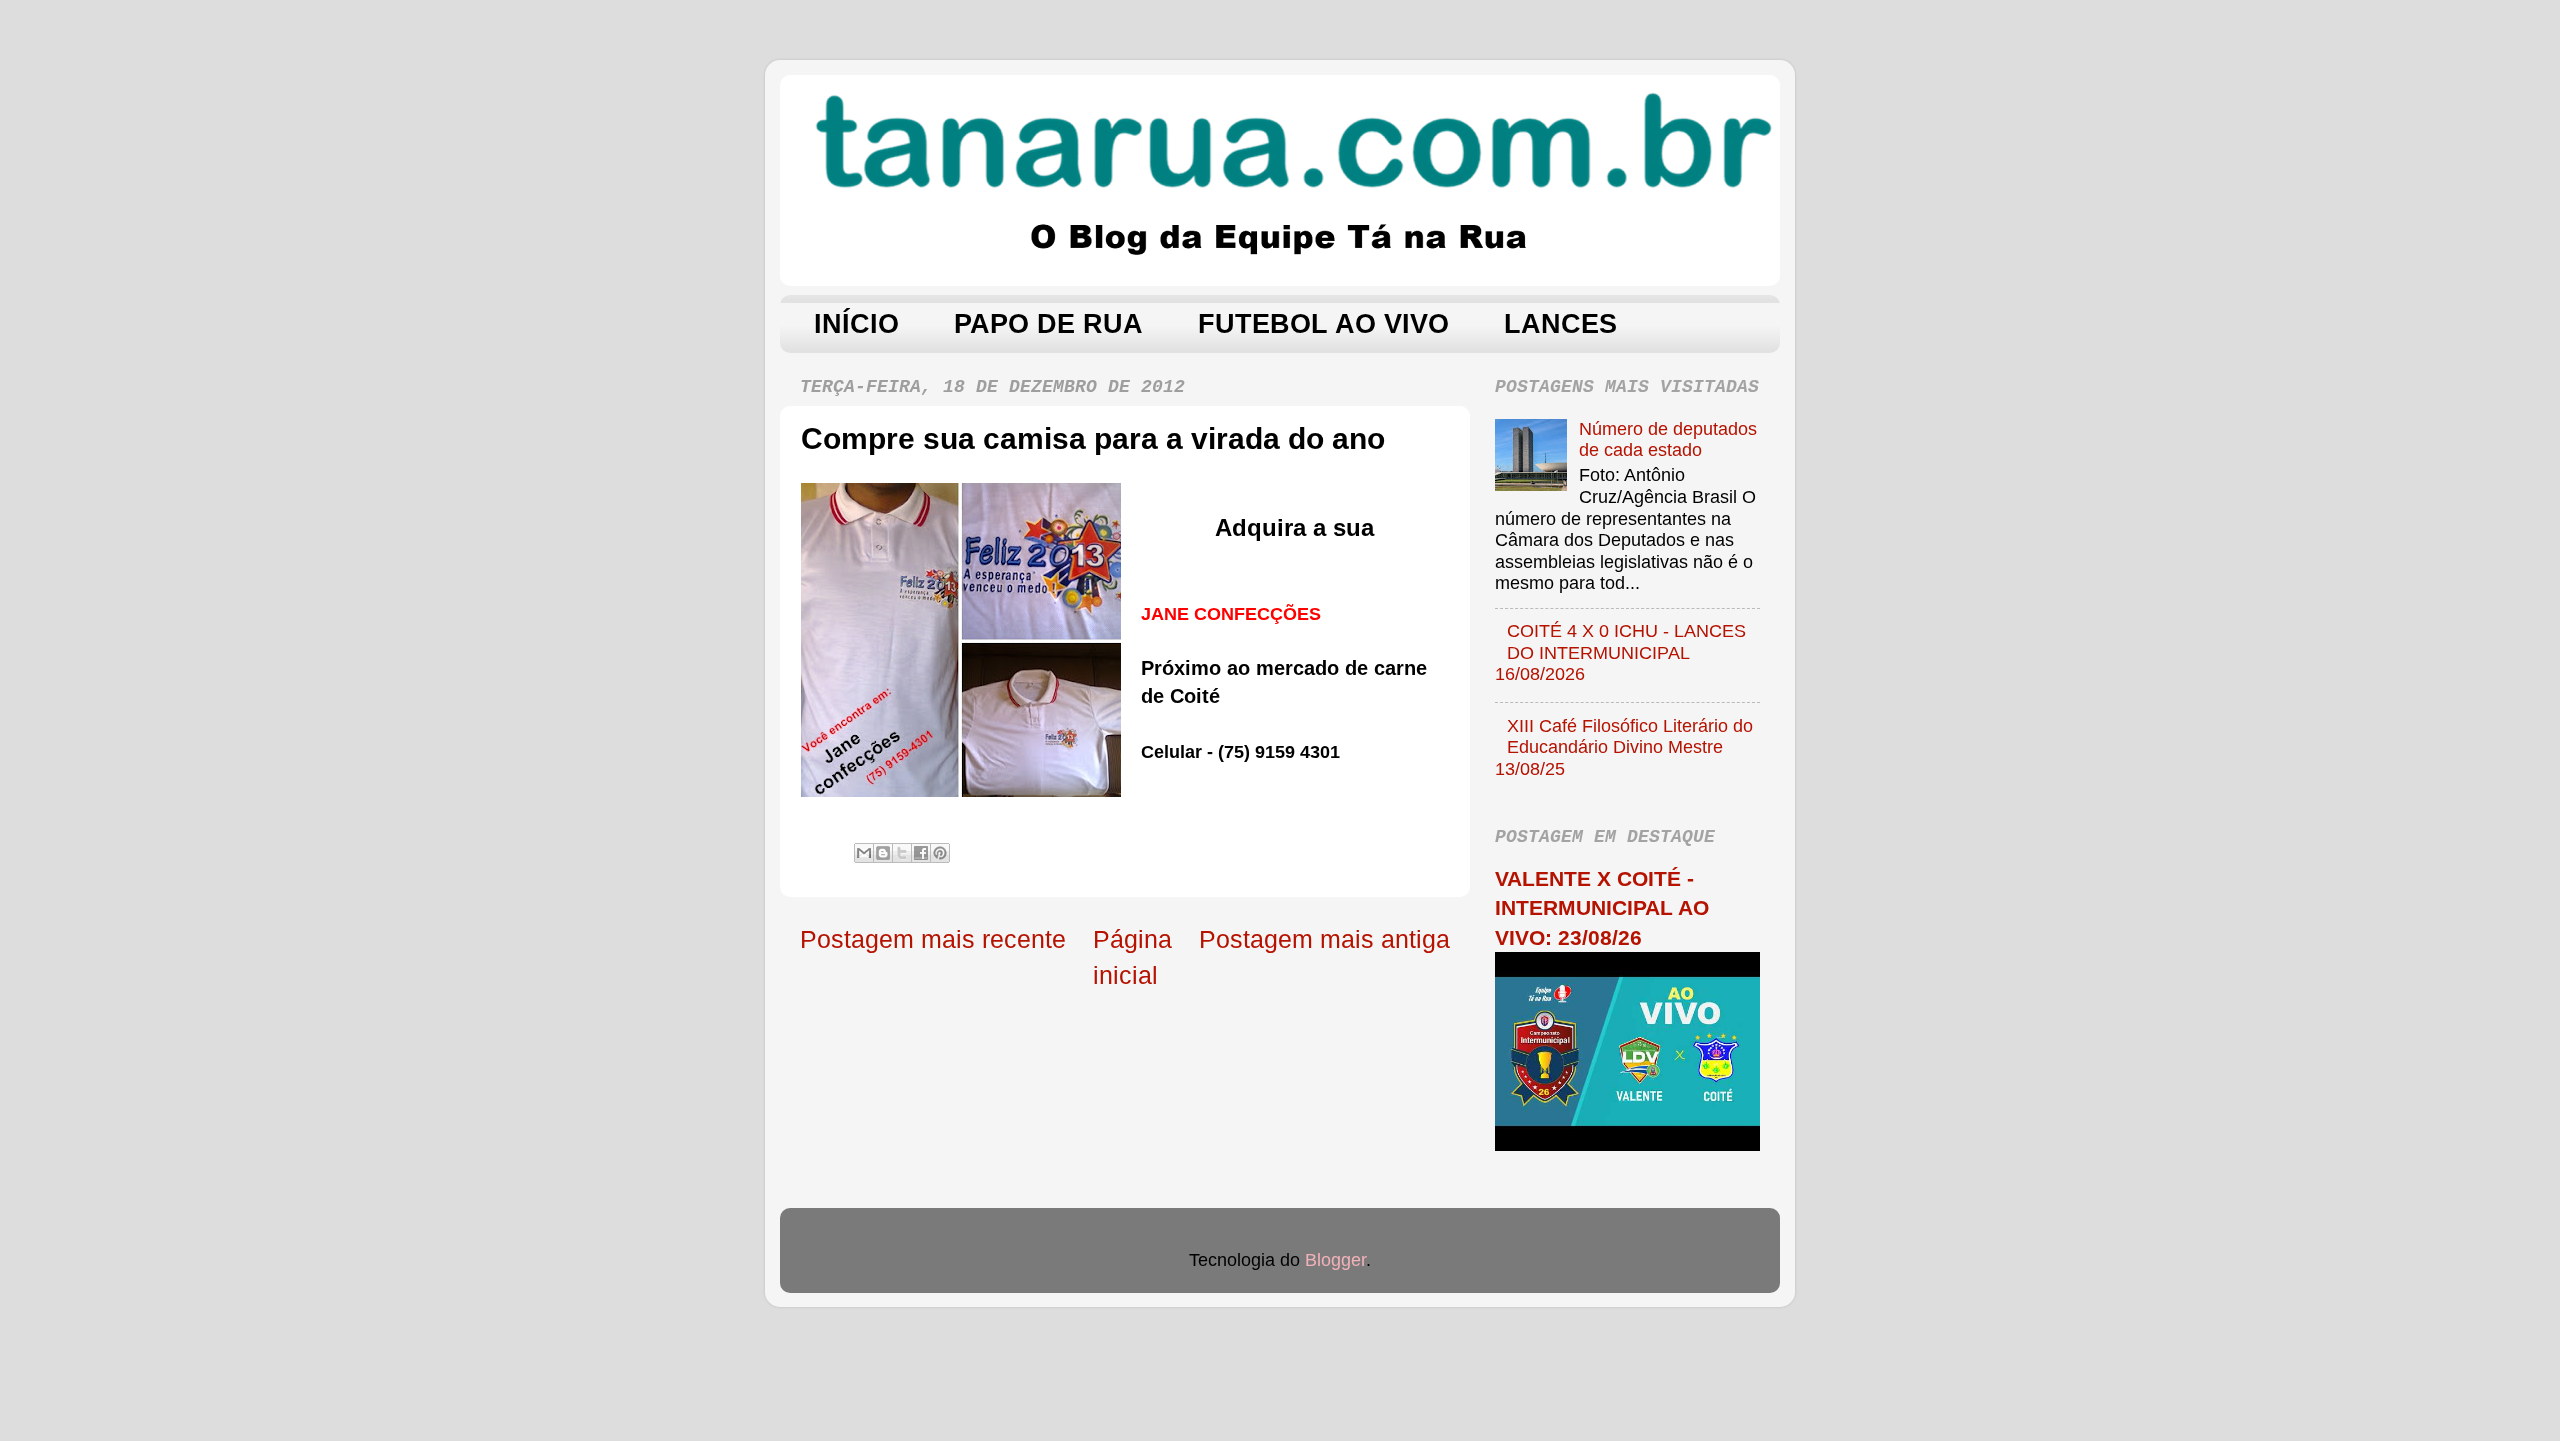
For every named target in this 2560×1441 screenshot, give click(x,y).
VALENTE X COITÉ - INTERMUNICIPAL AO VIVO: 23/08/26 (1602, 908)
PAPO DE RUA (1048, 324)
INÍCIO (856, 324)
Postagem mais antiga (1324, 939)
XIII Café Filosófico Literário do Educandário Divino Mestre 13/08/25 (1624, 747)
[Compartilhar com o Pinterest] (940, 853)
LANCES (1560, 324)
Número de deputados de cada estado (1668, 440)
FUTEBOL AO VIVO (1323, 324)
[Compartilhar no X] (902, 853)
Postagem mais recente (933, 939)
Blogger (1335, 1260)
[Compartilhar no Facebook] (921, 853)
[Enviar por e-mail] (864, 853)
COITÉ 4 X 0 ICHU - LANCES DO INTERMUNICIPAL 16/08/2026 (1620, 652)
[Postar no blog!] (883, 853)
